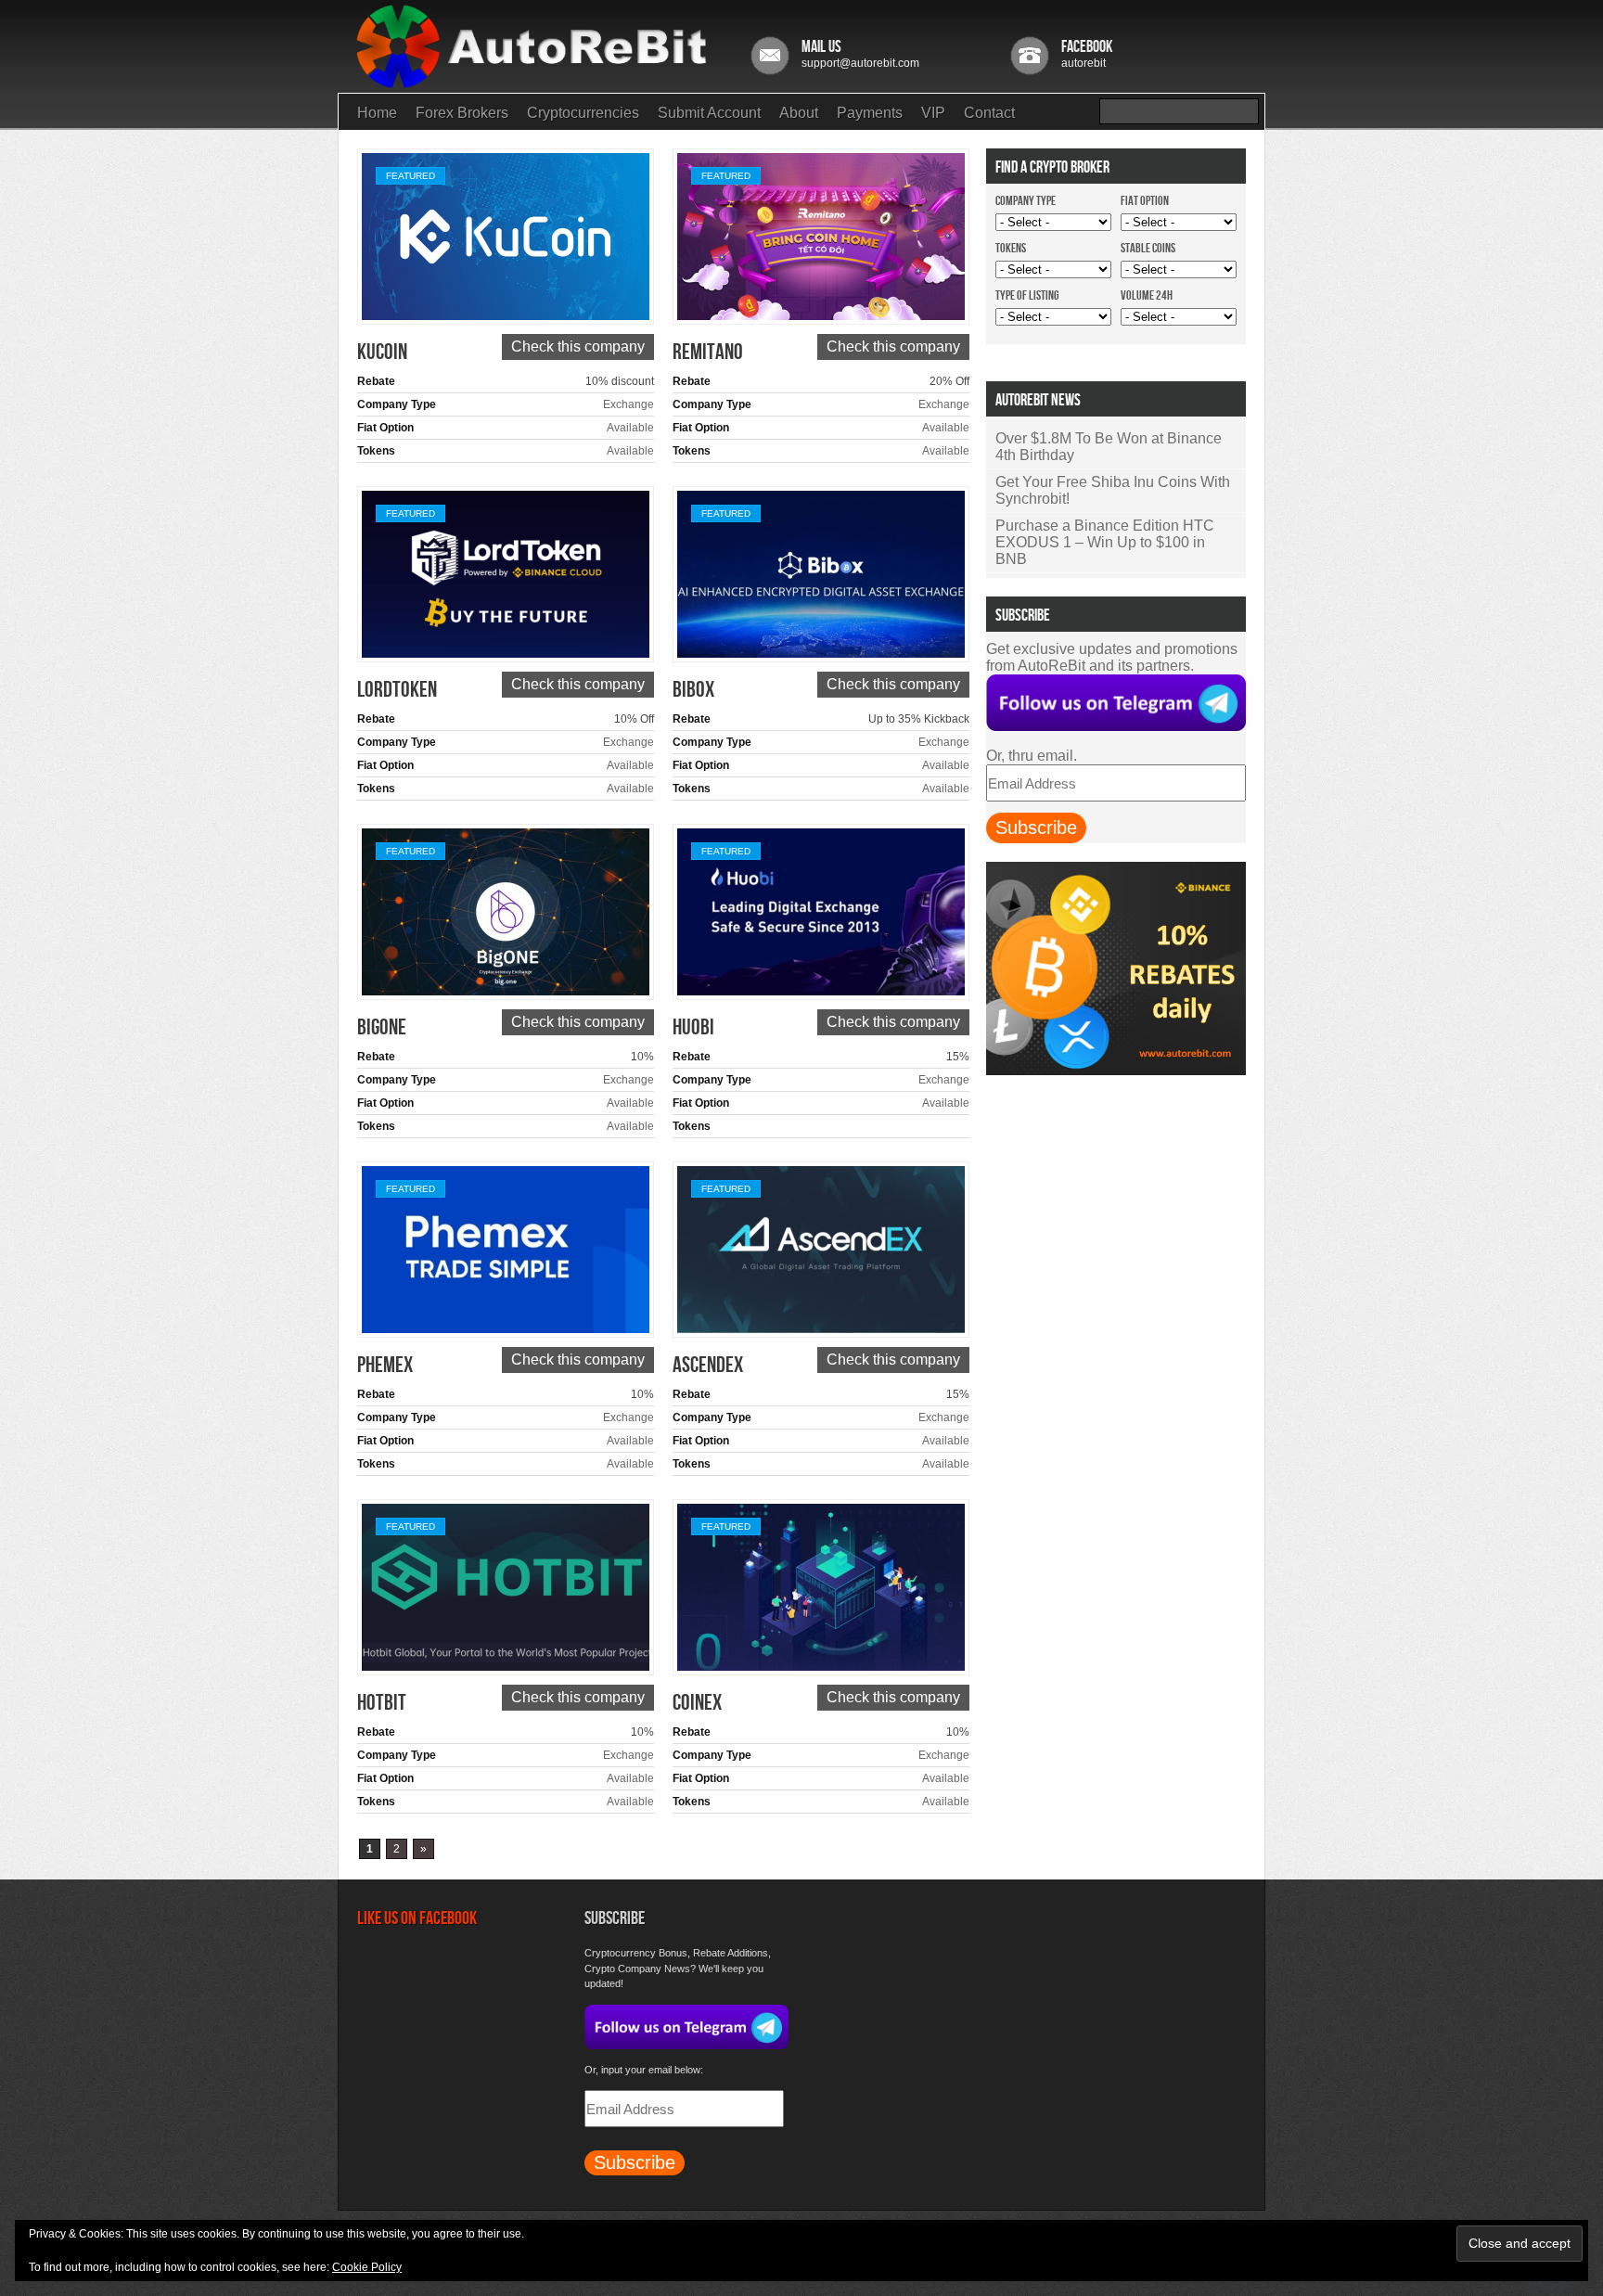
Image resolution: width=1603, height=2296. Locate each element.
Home (377, 113)
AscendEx (708, 1365)
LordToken (397, 690)
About (799, 113)
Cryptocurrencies (583, 113)
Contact (989, 113)
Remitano (708, 352)
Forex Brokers (462, 113)
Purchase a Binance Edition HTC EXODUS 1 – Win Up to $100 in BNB (1105, 542)
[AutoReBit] (535, 78)
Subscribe (1036, 827)
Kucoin (382, 352)
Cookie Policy (367, 2267)
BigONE (382, 1027)
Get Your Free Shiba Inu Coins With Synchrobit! (1113, 490)
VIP (933, 113)
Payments (870, 113)
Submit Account (709, 113)
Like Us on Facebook (417, 1918)
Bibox (693, 690)
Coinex (697, 1703)
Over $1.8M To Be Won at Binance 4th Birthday (1109, 447)
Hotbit (382, 1703)
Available (630, 428)
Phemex (385, 1365)
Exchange (628, 404)
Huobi (693, 1027)
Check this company (578, 346)
